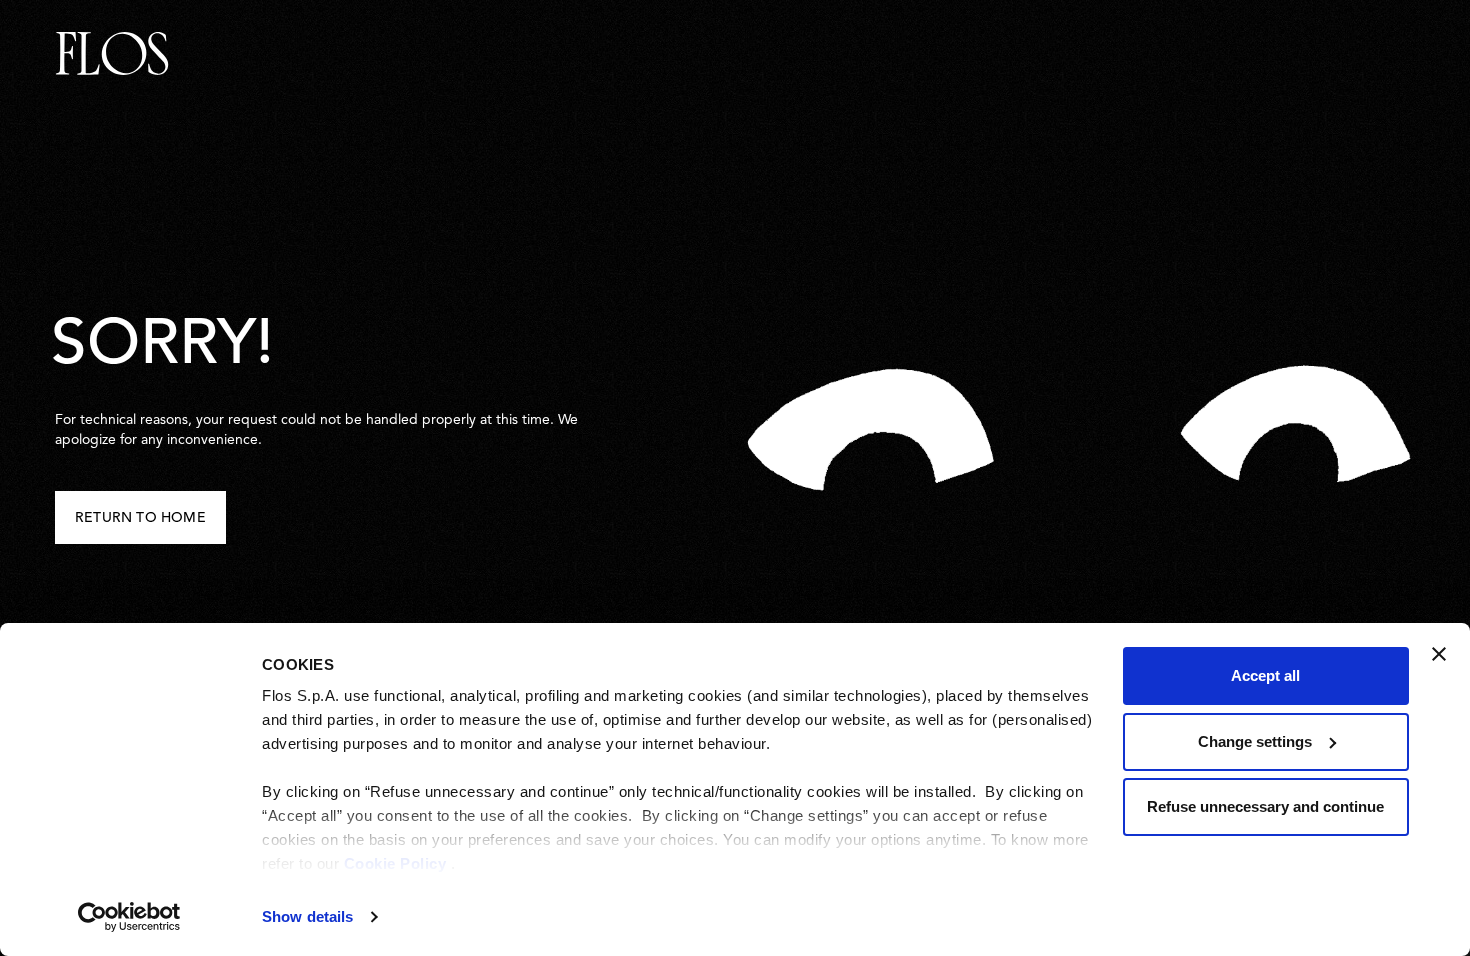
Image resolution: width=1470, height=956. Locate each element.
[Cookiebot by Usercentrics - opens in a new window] (129, 917)
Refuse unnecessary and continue (1265, 806)
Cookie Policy (395, 863)
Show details (307, 916)
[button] (140, 517)
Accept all (1265, 675)
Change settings (1255, 741)
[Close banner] (1439, 654)
